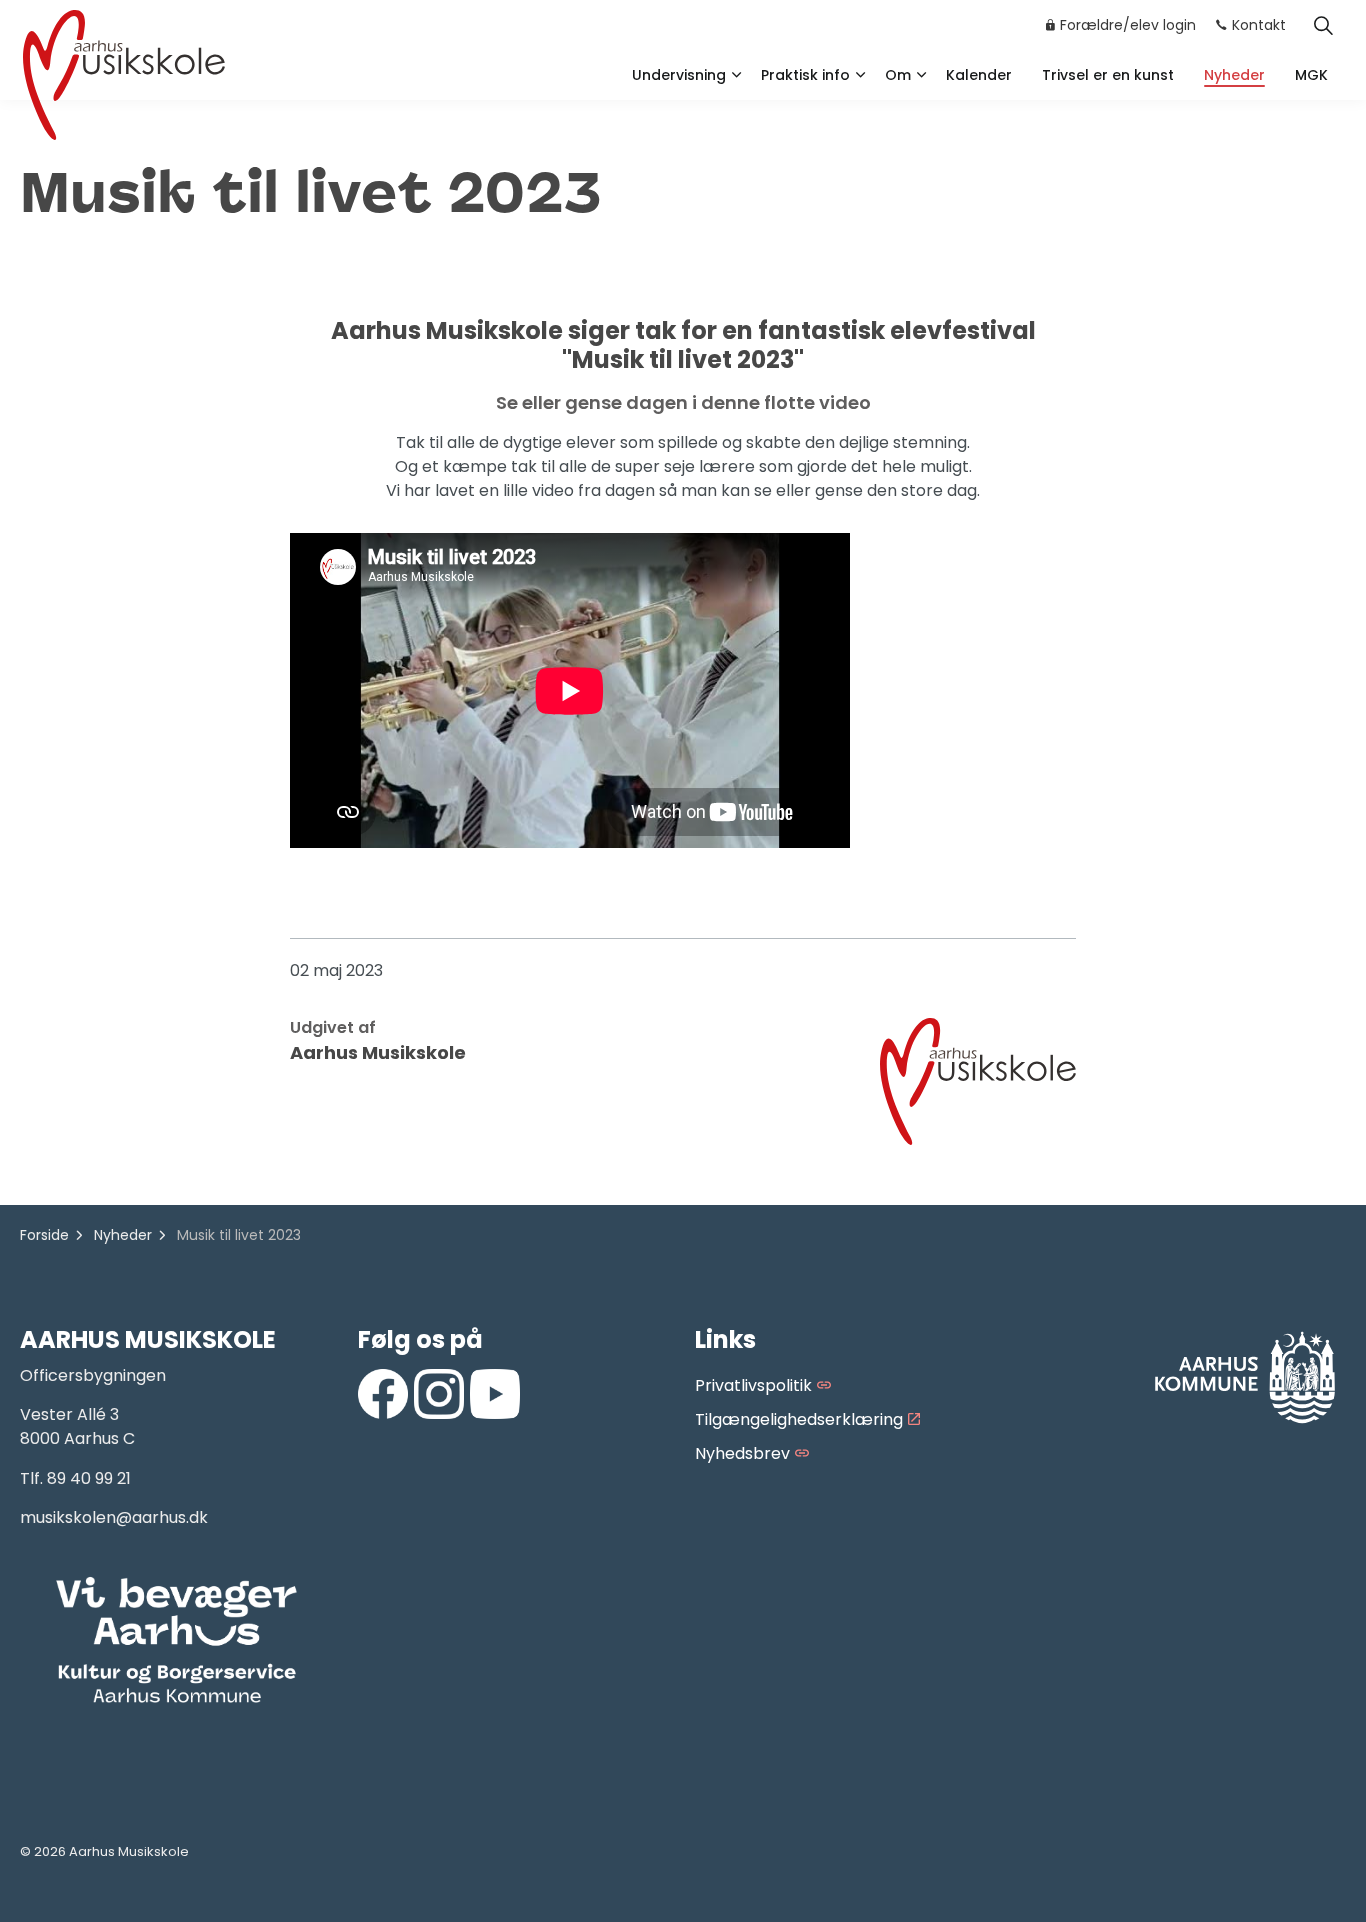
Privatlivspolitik (753, 1385)
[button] (177, 1641)
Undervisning (679, 75)
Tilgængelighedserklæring (799, 1419)
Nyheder (1234, 75)
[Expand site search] (1323, 25)
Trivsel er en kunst (1108, 75)
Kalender (979, 75)
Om (898, 75)
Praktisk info (805, 75)
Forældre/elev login (1128, 25)
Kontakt (1259, 25)
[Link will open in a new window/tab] (383, 1394)
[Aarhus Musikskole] (124, 72)
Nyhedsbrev (742, 1453)
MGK (1311, 75)
